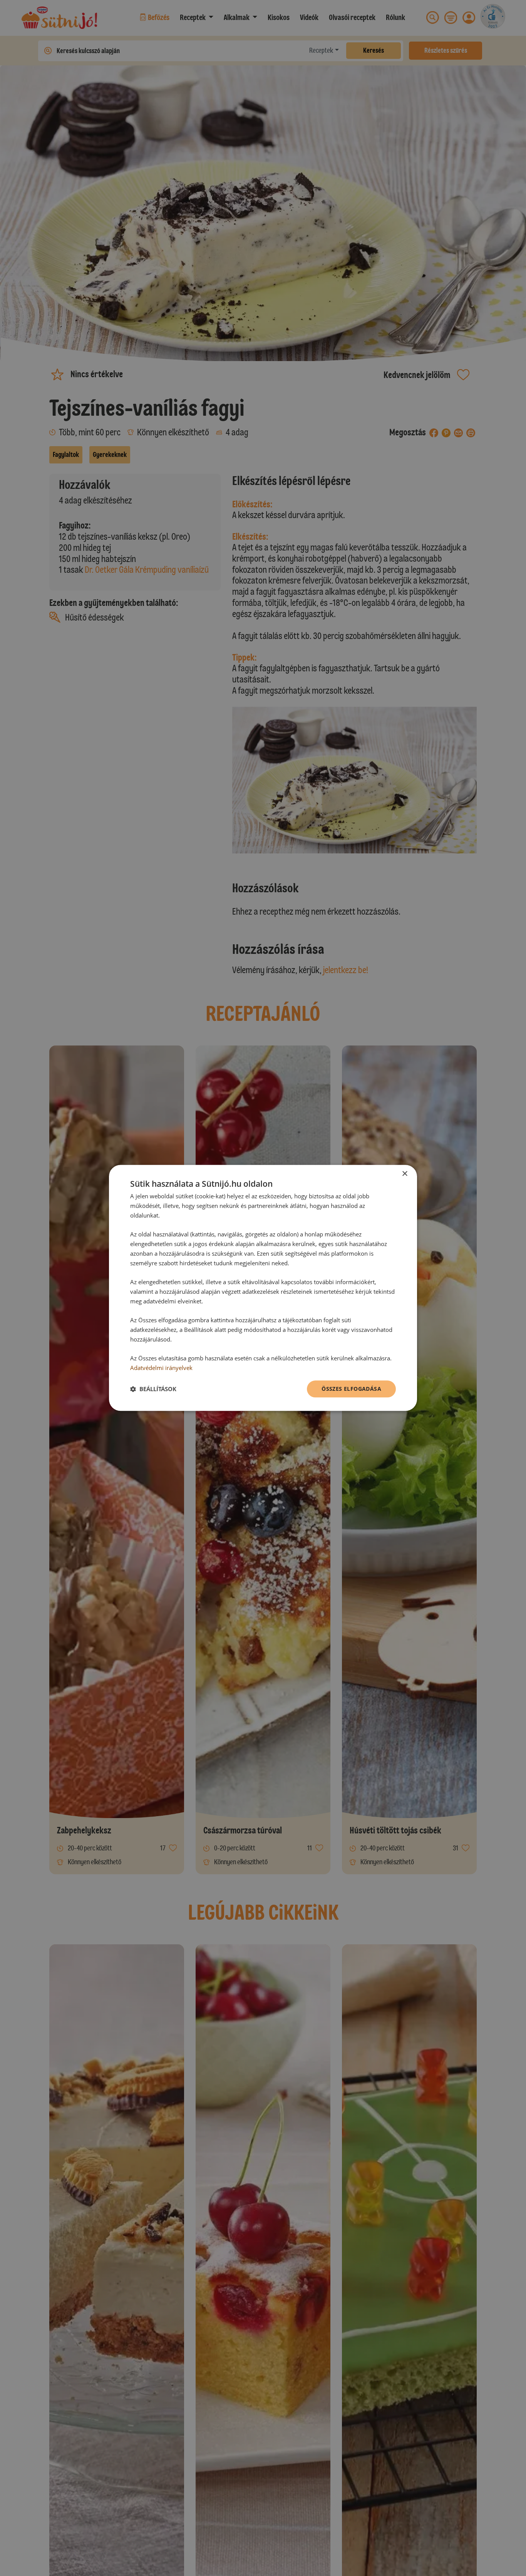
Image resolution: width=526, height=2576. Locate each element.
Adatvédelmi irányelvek (161, 1368)
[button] (153, 1389)
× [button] (405, 1174)
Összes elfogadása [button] (351, 1389)
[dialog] (263, 1288)
